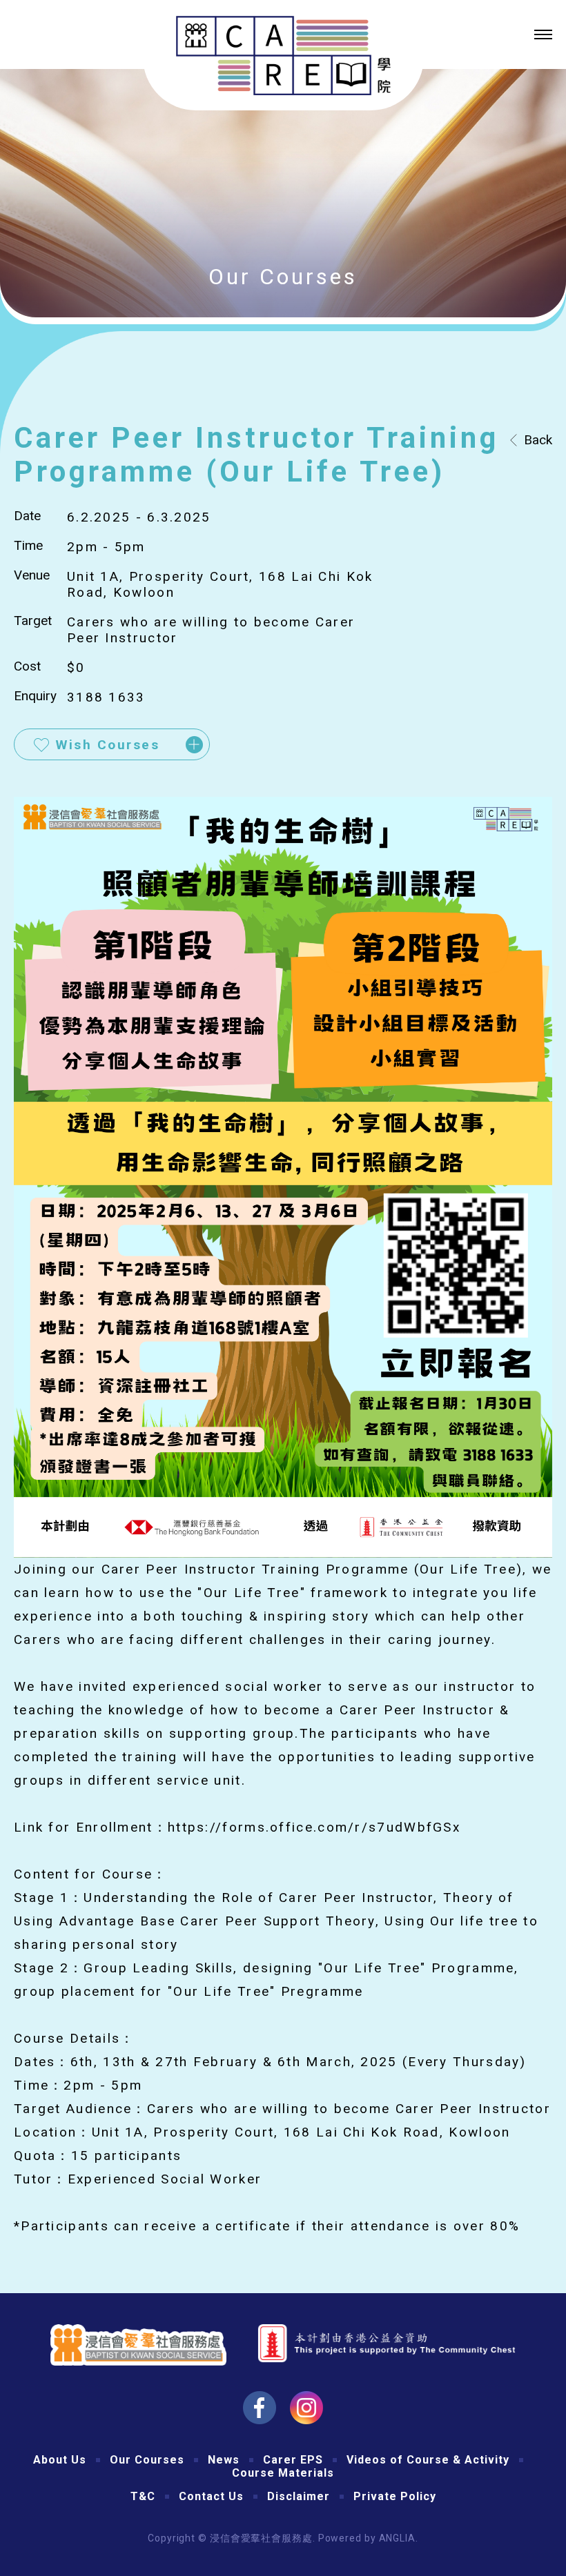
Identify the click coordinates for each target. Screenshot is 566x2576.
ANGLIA (397, 2538)
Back (538, 440)
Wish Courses (108, 745)
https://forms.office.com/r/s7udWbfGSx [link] (314, 1827)
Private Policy (395, 2496)
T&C (143, 2496)
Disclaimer (299, 2496)
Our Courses (147, 2460)
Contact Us (211, 2496)
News (224, 2460)
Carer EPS (293, 2460)
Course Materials (283, 2473)
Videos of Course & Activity (428, 2460)
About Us (60, 2460)
